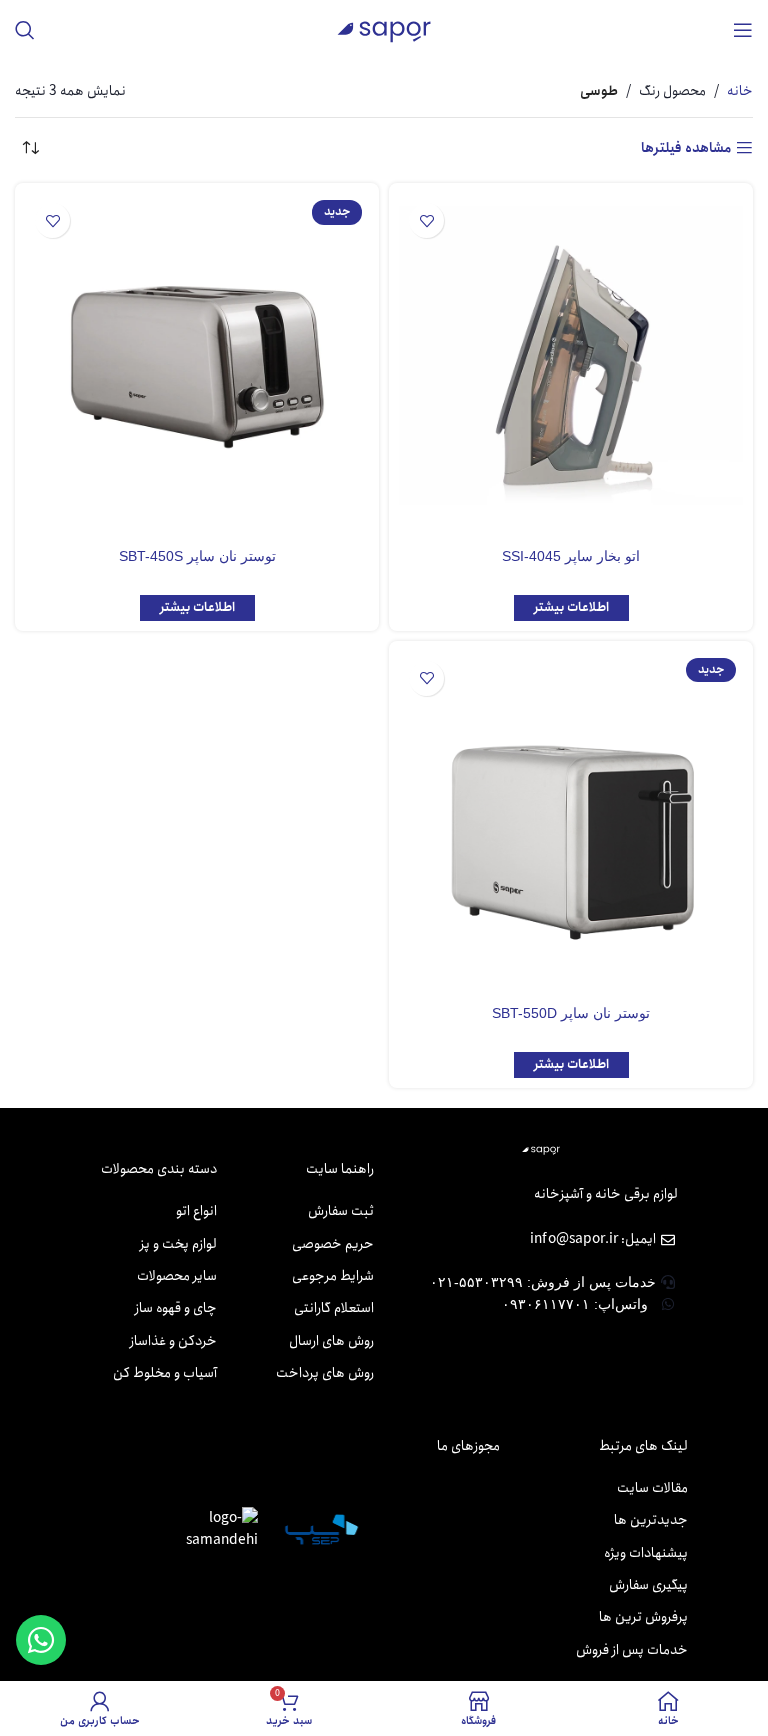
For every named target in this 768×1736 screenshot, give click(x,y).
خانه (740, 91)
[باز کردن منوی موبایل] (743, 30)
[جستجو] (25, 30)
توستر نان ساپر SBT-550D (571, 1013)
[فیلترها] (693, 546)
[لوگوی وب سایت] (384, 29)
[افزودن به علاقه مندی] (426, 220)
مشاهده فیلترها (686, 148)
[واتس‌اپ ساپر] (41, 1640)
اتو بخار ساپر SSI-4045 (571, 556)
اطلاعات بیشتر (571, 607)
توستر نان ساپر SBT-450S (197, 556)
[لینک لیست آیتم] (310, 1211)
